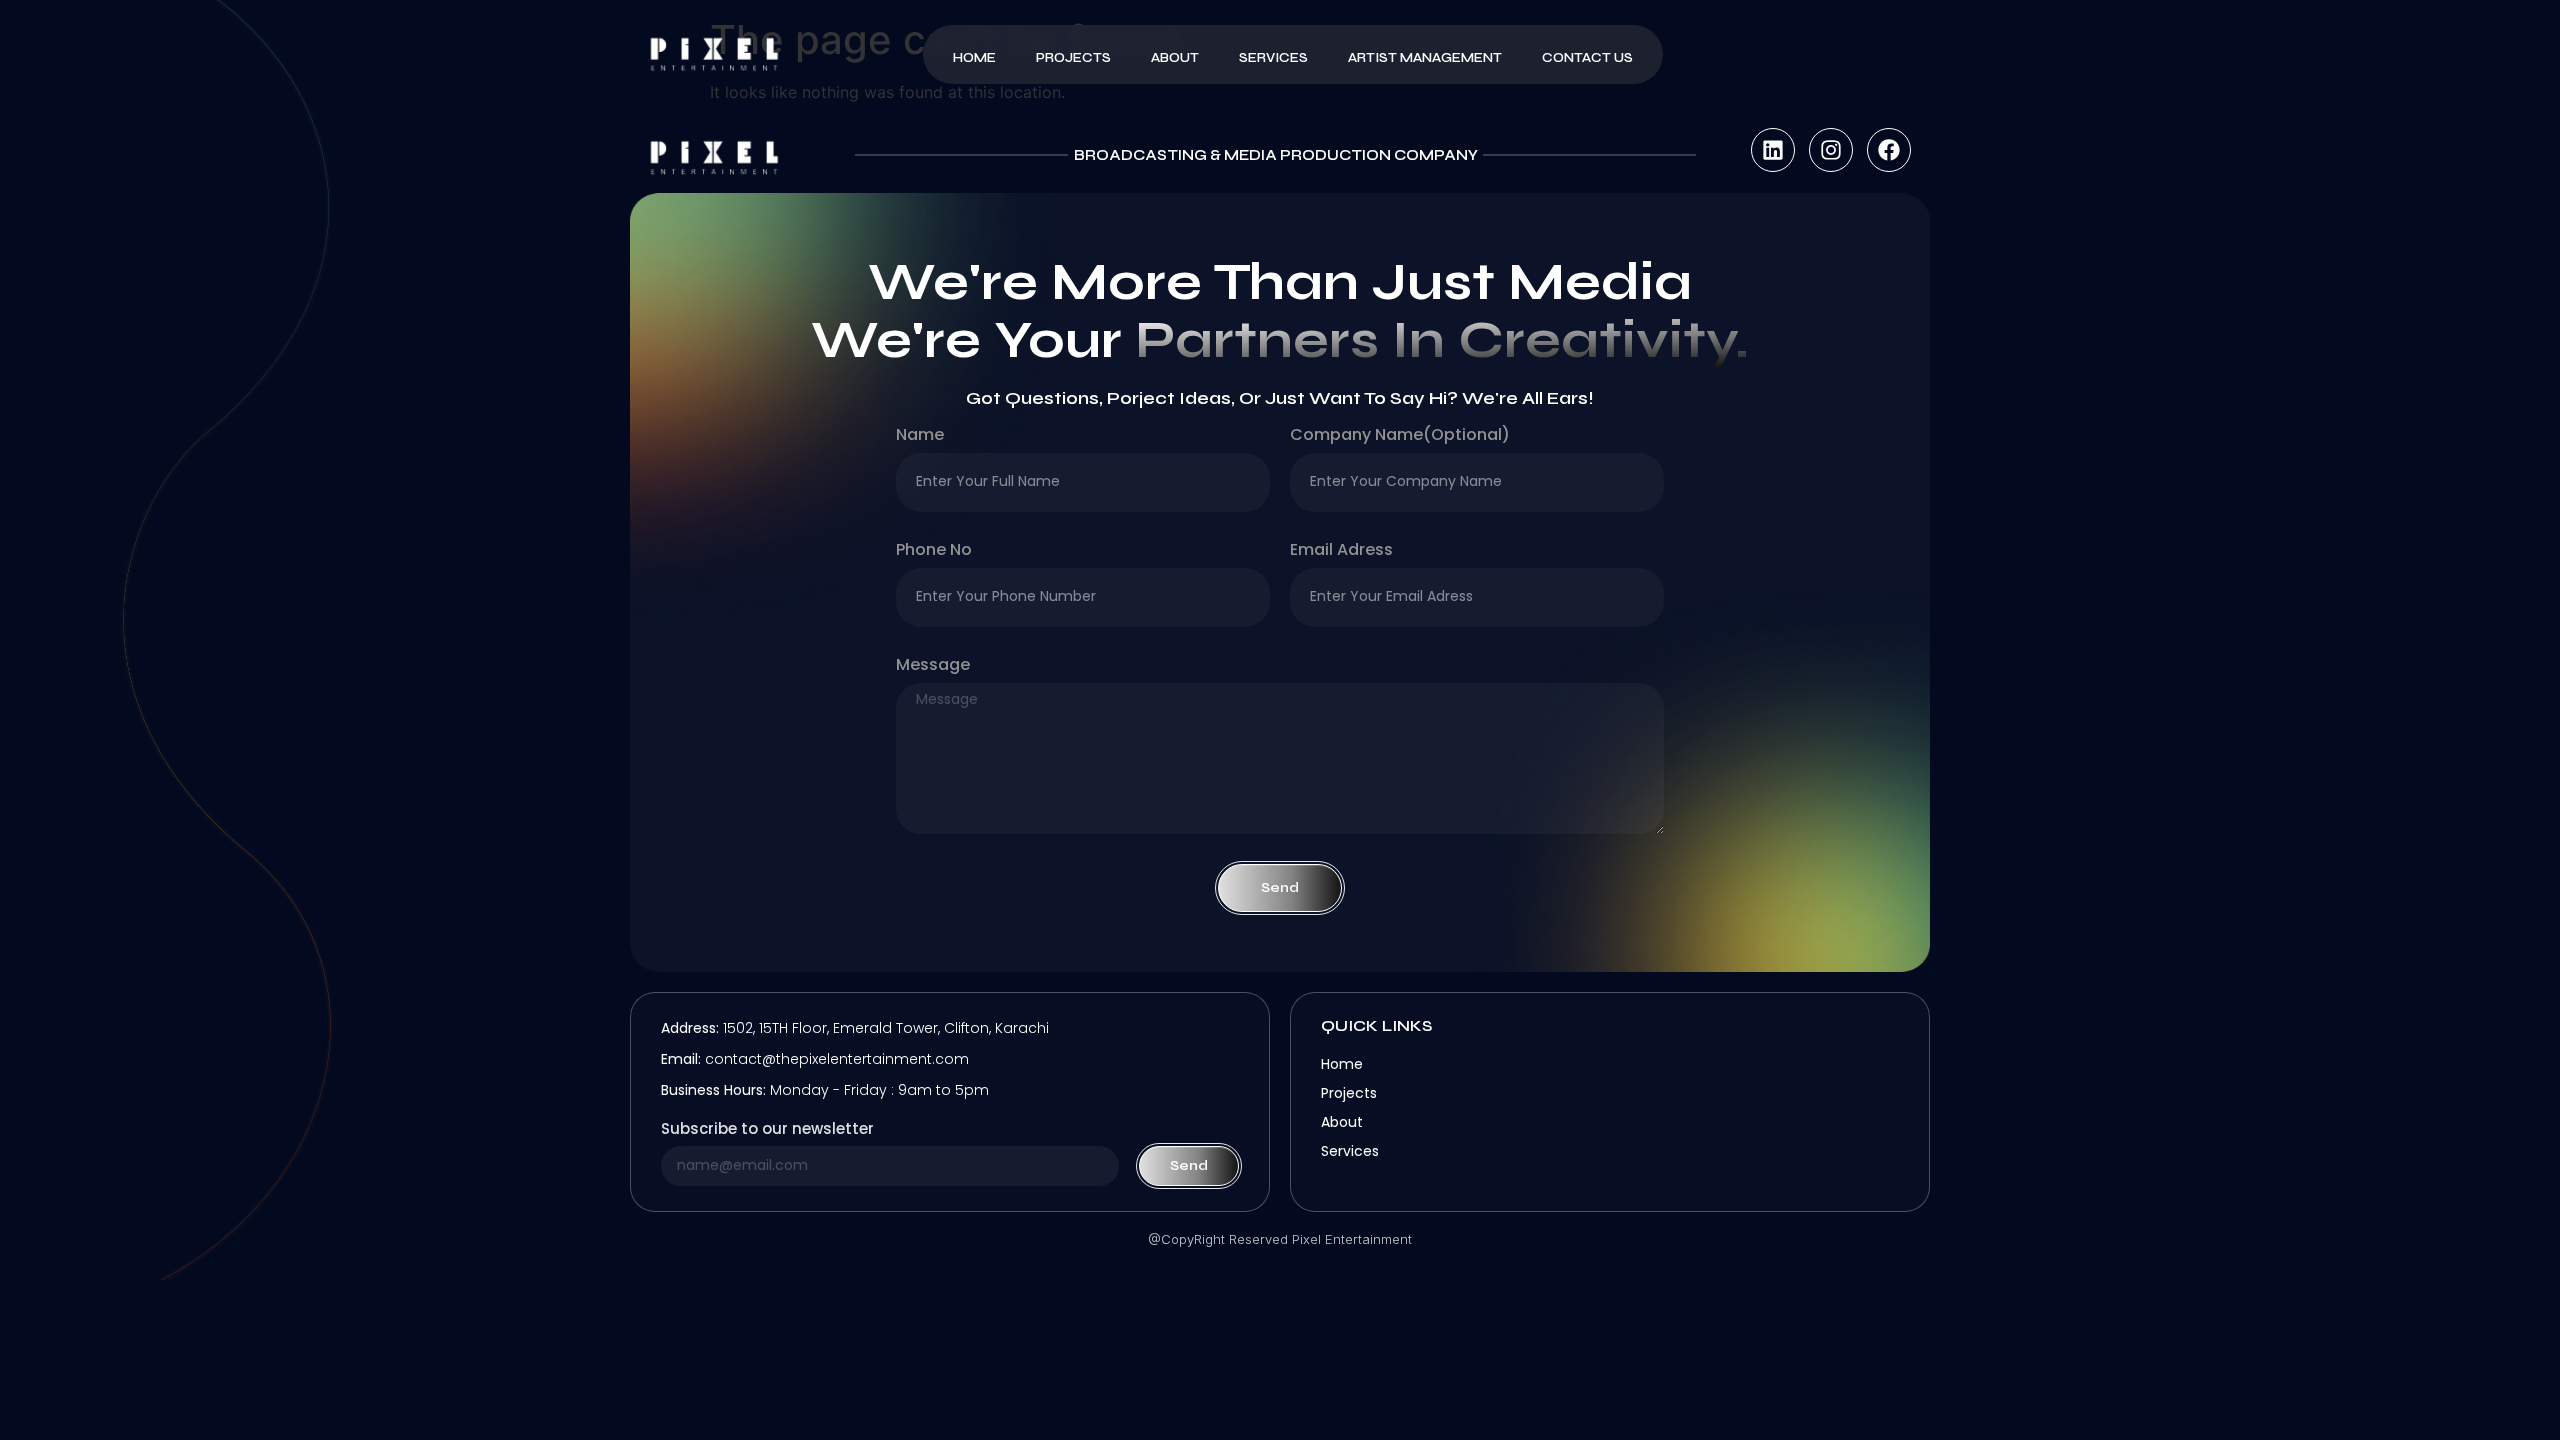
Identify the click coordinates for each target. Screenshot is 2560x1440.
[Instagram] (1831, 150)
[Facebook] (1889, 150)
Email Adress (1341, 551)
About (1175, 58)
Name (920, 436)
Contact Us (1587, 58)
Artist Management (1425, 58)
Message (933, 666)
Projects (1073, 58)
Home (974, 58)
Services (1273, 58)
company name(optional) (1400, 436)
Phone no (934, 551)
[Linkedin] (1773, 150)
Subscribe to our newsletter (767, 1130)
